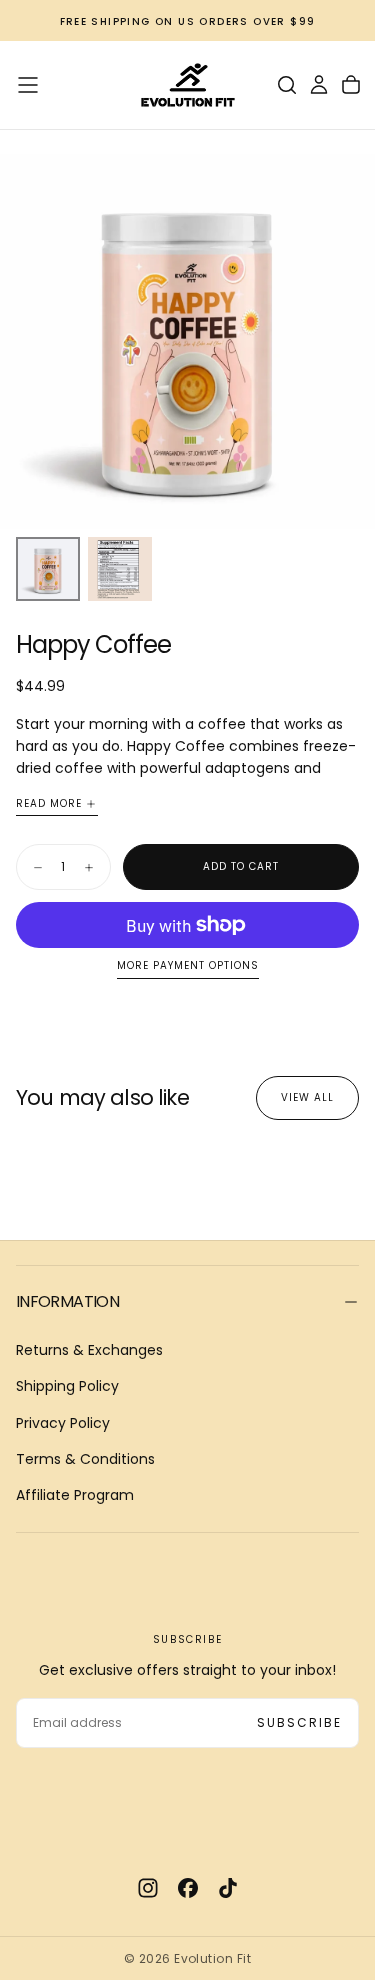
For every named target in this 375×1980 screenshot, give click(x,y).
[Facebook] (188, 1888)
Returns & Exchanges (89, 1350)
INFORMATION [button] (67, 1301)
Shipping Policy (67, 1386)
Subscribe (299, 1722)
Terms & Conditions (85, 1459)
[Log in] (319, 85)
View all (307, 1097)
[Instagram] (148, 1888)
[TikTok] (228, 1888)
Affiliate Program (75, 1495)
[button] (28, 85)
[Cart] (351, 85)
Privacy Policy (63, 1423)
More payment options (188, 966)
